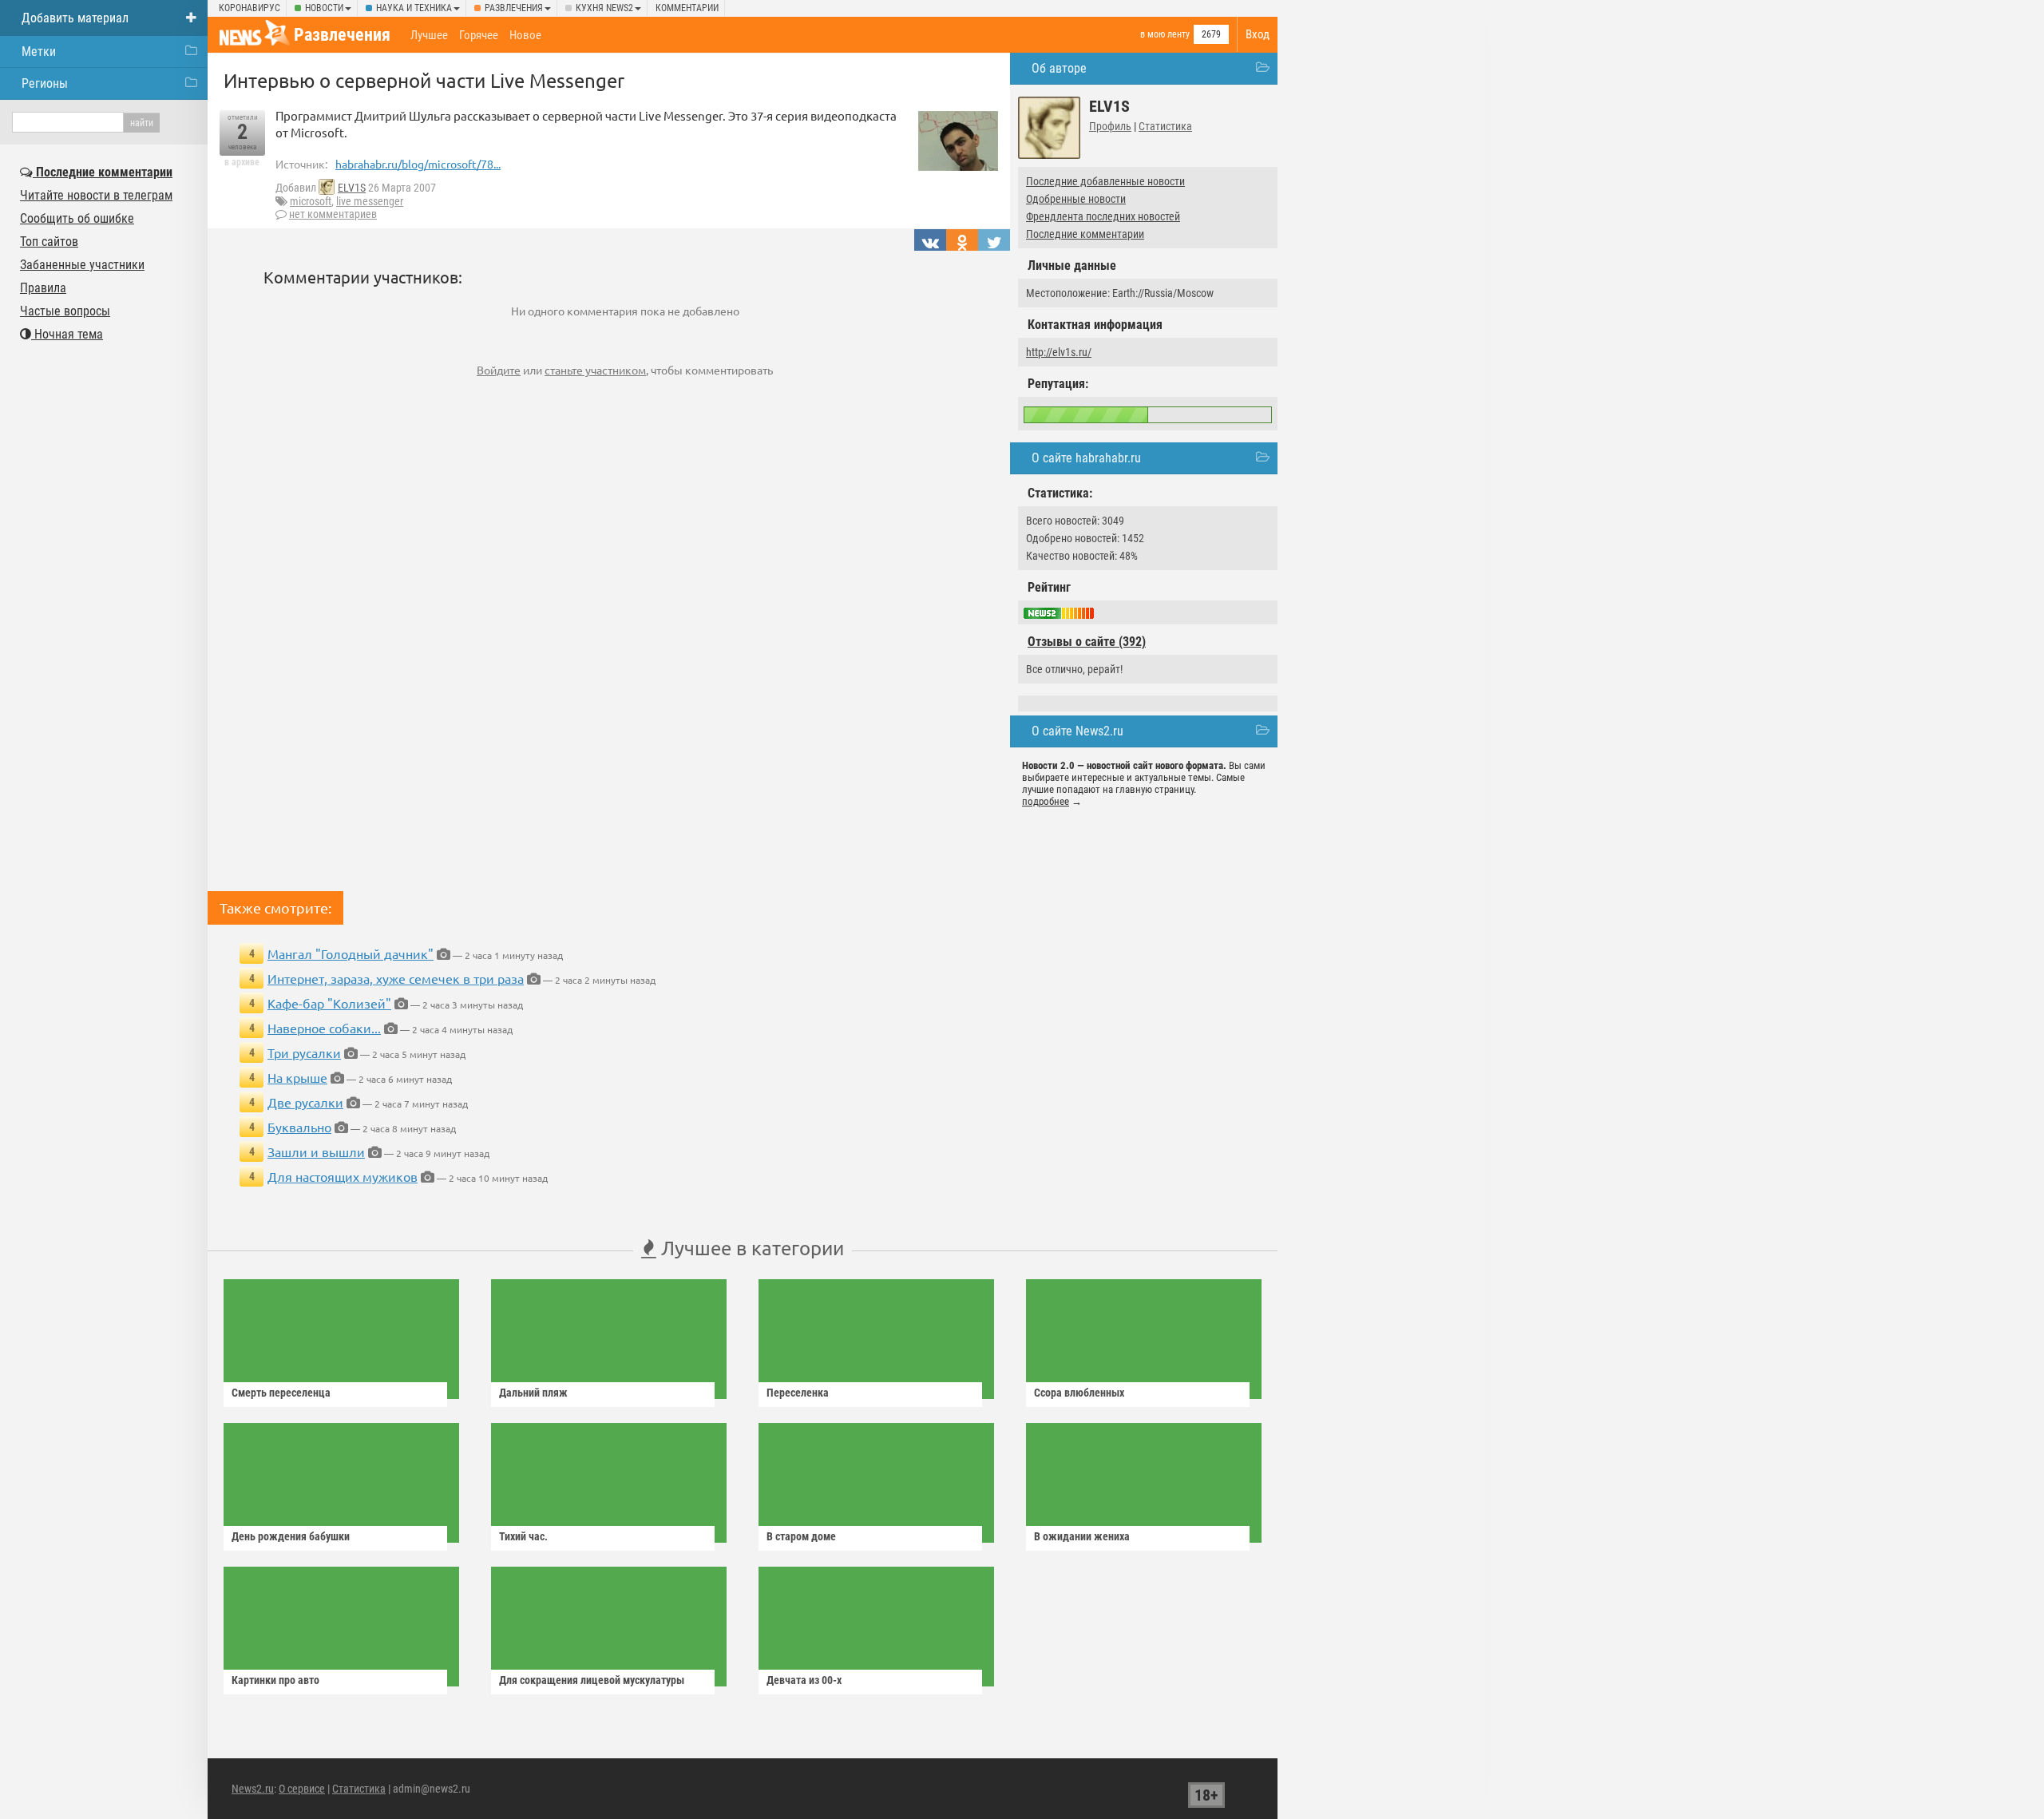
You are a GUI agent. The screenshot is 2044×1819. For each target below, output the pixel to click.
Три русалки (304, 1052)
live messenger (370, 201)
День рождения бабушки (291, 1536)
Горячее (479, 35)
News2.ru (253, 1789)
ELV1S (352, 188)
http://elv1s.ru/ (1059, 352)
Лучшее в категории (750, 1248)
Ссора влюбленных (1079, 1393)
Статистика (1165, 126)
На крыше (297, 1077)
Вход (1258, 34)
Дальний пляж (533, 1393)
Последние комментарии (1085, 234)
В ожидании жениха (1082, 1536)
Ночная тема (67, 334)
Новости (324, 8)
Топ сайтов (49, 242)
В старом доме (801, 1536)
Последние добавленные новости (1105, 181)
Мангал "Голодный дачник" (351, 953)
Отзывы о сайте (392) (1087, 642)
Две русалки (305, 1102)
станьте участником (595, 370)
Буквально (299, 1127)
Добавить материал (75, 18)
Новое (525, 35)
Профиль (1110, 126)
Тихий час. (523, 1536)
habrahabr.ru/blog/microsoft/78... (418, 164)
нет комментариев (333, 214)
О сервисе (302, 1789)
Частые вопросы (65, 311)
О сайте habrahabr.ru (1086, 458)
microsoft (311, 201)
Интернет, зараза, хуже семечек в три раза (396, 978)
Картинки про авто (275, 1680)
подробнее (1046, 801)
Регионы (45, 83)
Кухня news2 (604, 8)
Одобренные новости (1076, 199)
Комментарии (687, 8)
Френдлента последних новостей (1103, 216)
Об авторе (1059, 68)
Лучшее (429, 35)
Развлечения (514, 8)
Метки (39, 52)
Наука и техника (414, 8)
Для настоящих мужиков (343, 1176)
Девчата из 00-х (804, 1680)
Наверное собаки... (324, 1028)
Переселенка (798, 1393)
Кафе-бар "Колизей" (329, 1003)
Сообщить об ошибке (77, 218)
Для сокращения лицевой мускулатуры (592, 1680)
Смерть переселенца (281, 1393)
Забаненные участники (82, 265)
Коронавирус (250, 8)
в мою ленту (1165, 34)
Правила (43, 288)
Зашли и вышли (316, 1151)
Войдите (499, 370)
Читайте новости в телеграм (96, 195)
